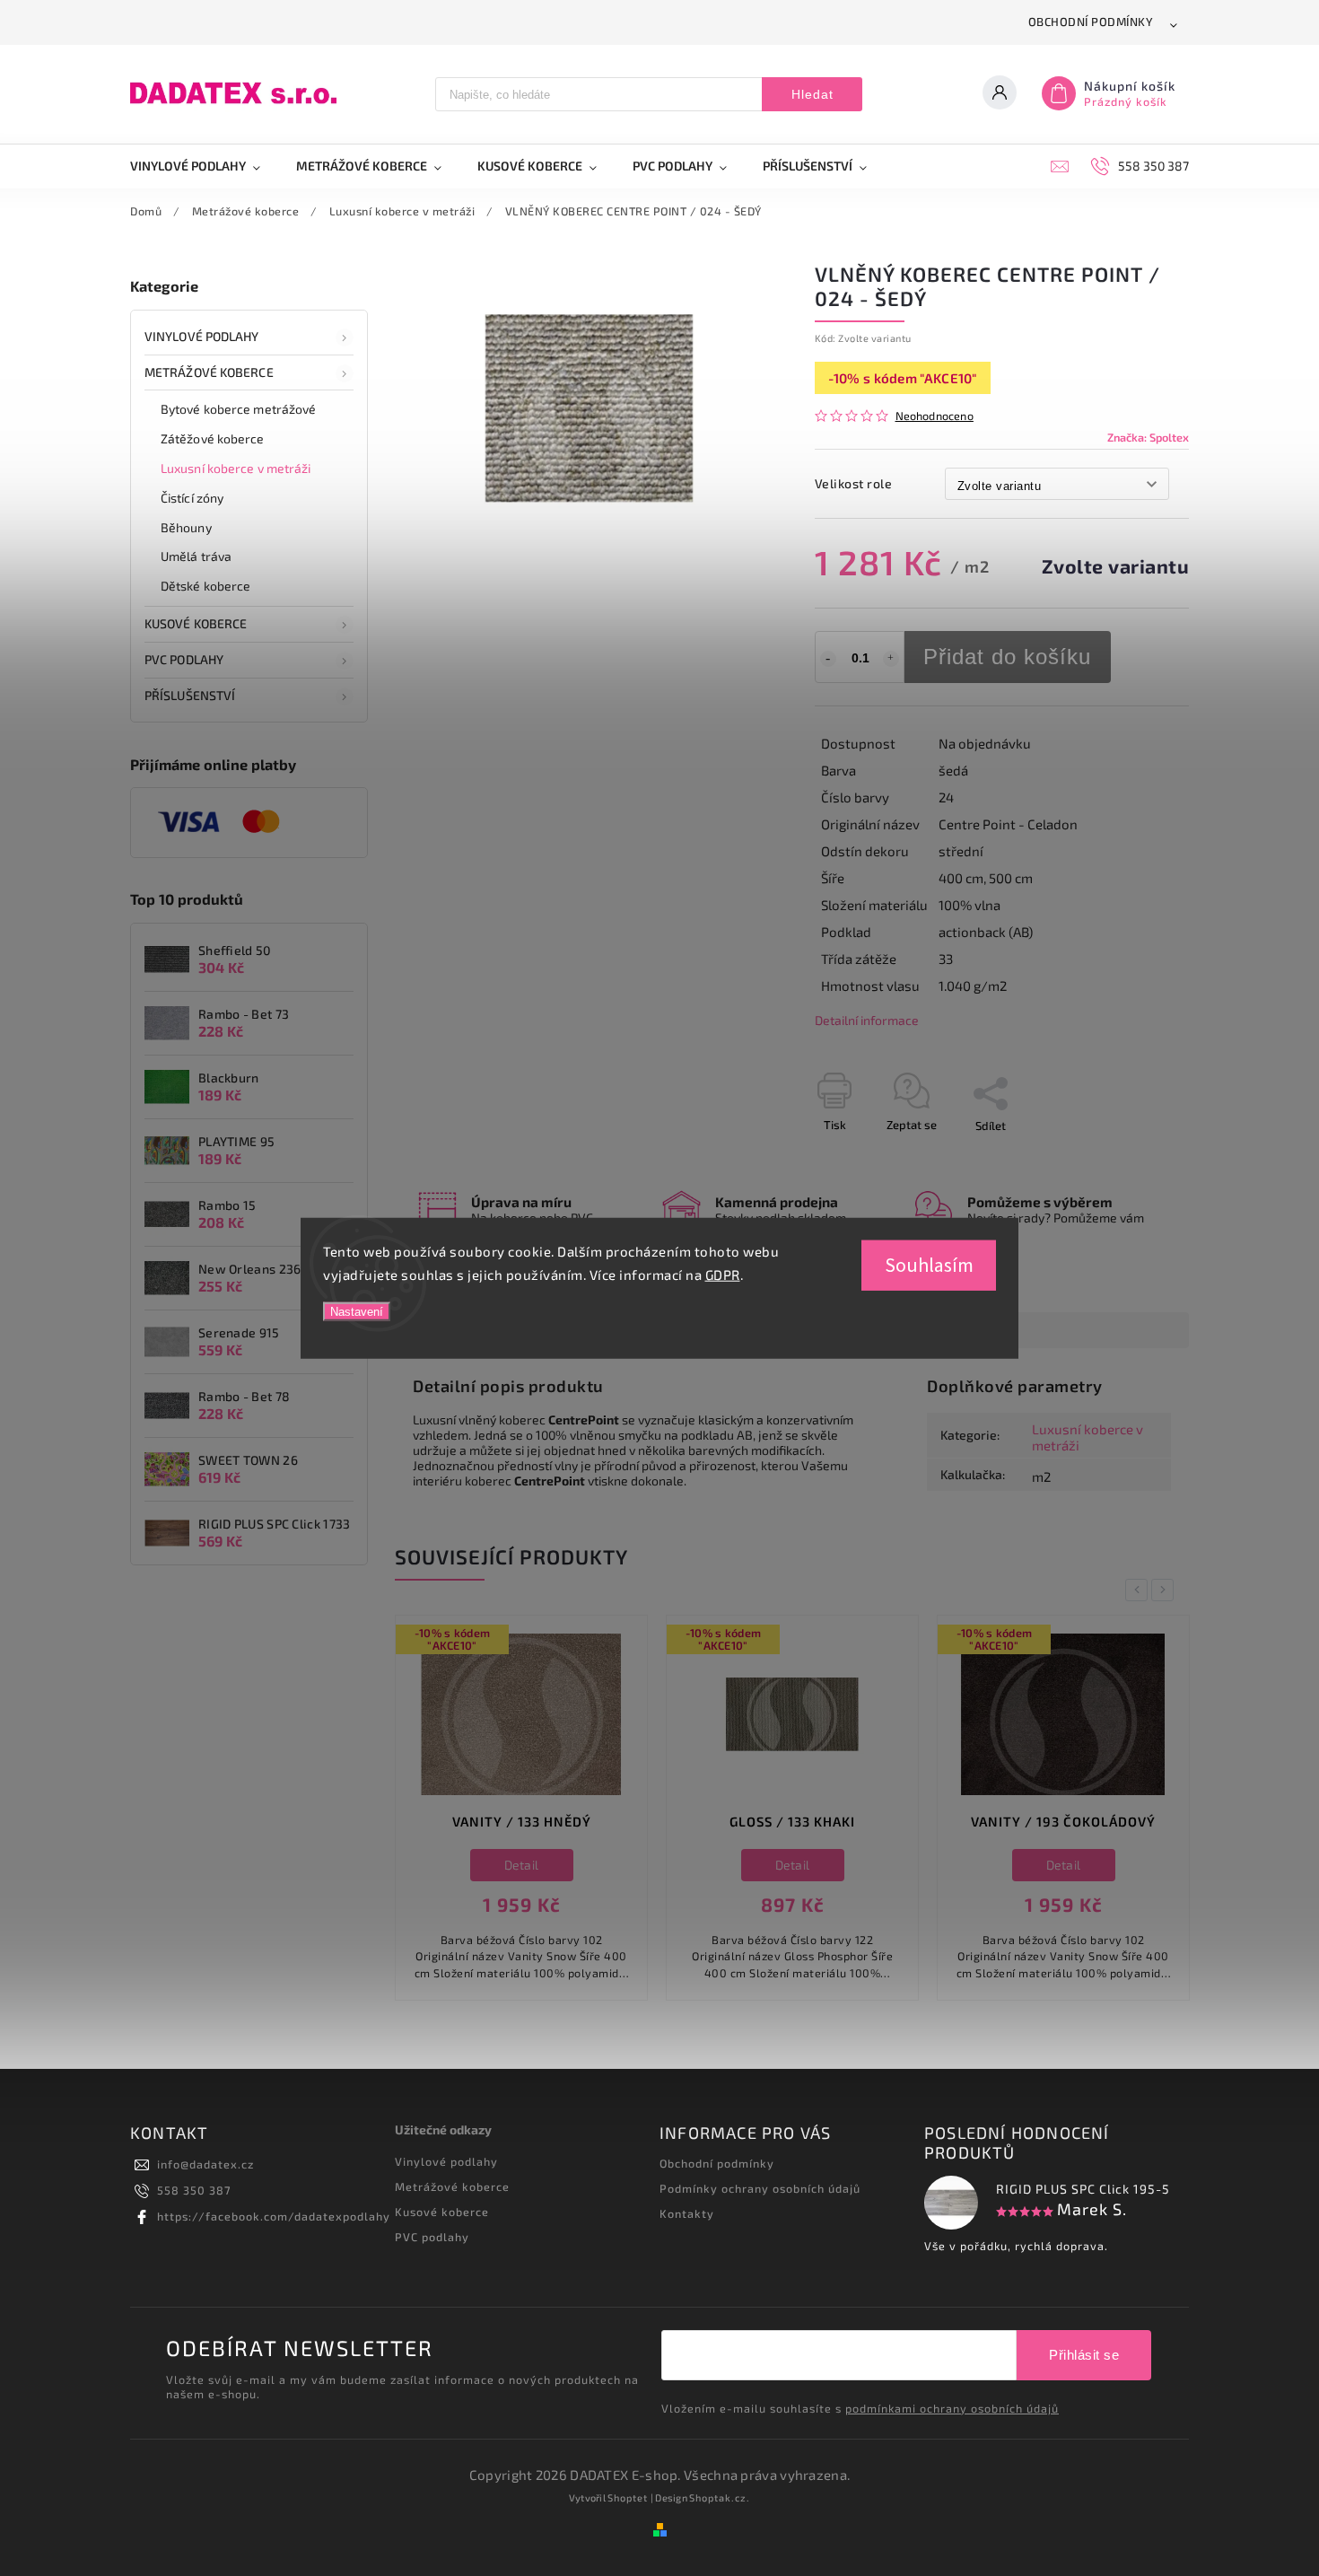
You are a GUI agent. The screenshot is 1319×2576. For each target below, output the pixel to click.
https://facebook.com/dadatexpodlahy (274, 2216)
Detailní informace (867, 1020)
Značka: (1148, 437)
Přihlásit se (1084, 2355)
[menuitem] (204, 166)
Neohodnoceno (935, 416)
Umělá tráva (196, 556)
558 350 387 (194, 2190)
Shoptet (628, 2497)
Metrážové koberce (209, 372)
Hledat (812, 94)
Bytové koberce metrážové (238, 409)
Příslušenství (190, 695)
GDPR (723, 1274)
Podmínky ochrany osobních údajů (760, 2188)
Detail (522, 1865)
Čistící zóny (192, 498)
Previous (1140, 1590)
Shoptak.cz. (720, 2497)
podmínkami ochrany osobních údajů (952, 2408)
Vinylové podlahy (202, 336)
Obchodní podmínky (1091, 22)
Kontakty (687, 2213)
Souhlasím (929, 1266)
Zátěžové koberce (213, 438)
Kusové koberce (442, 2212)
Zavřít (1132, 1157)
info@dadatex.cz (205, 2164)
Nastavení (357, 1312)
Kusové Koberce (196, 623)
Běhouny (186, 527)
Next (1166, 1590)
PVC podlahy (184, 659)
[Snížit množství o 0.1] (828, 659)
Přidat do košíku (1007, 657)
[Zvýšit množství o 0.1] (891, 659)
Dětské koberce (205, 586)
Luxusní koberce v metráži (236, 468)
